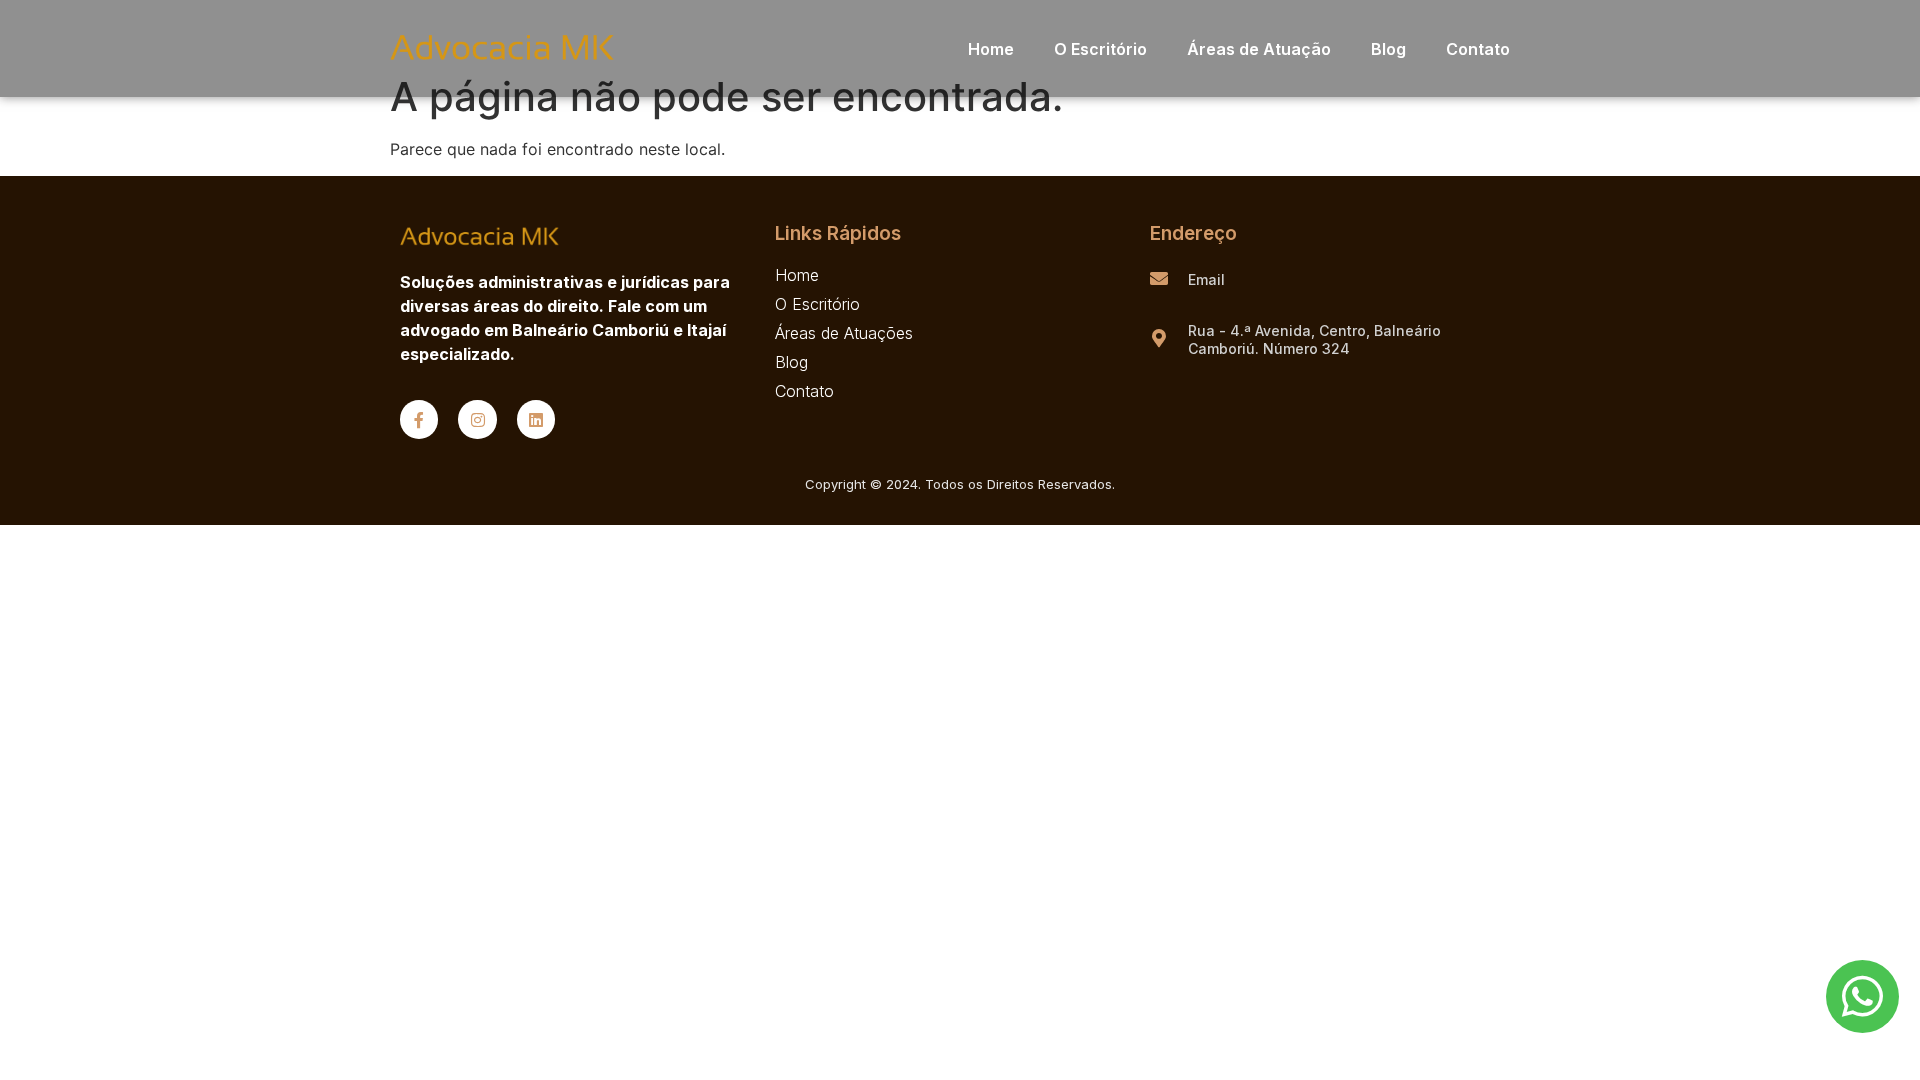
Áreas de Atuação (1259, 49)
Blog (1388, 49)
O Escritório (1100, 49)
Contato (1478, 49)
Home (991, 49)
